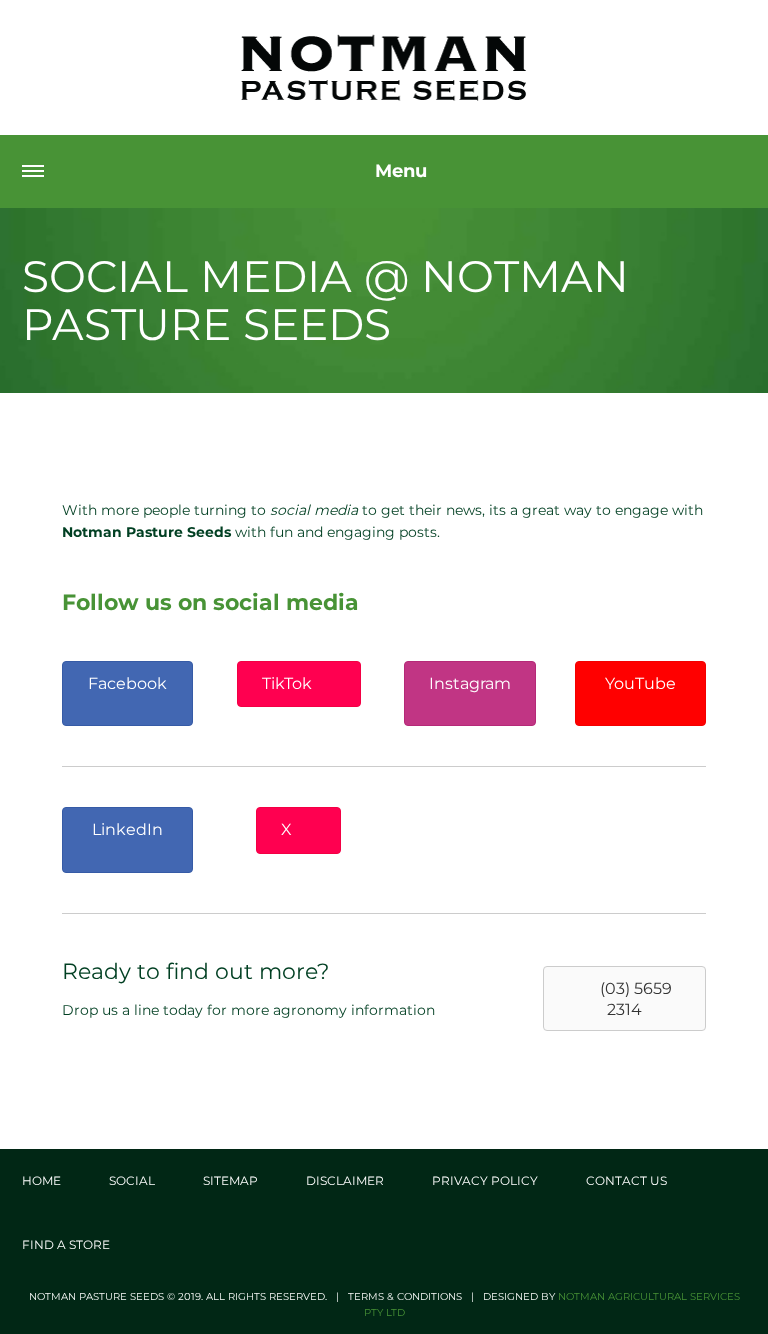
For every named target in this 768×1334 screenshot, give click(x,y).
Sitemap (230, 1180)
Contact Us (626, 1180)
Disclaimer (345, 1180)
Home (41, 1180)
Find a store (66, 1244)
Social (132, 1180)
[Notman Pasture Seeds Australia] (384, 67)
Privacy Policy (485, 1180)
